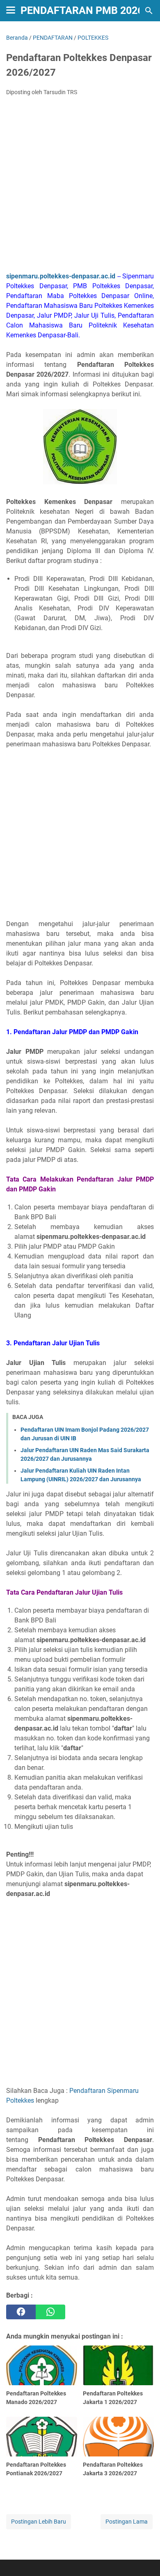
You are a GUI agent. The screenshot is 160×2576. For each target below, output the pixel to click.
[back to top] (144, 2558)
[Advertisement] (80, 186)
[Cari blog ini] (149, 11)
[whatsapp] (50, 2312)
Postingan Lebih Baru (39, 2522)
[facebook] (21, 2312)
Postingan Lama (127, 2522)
